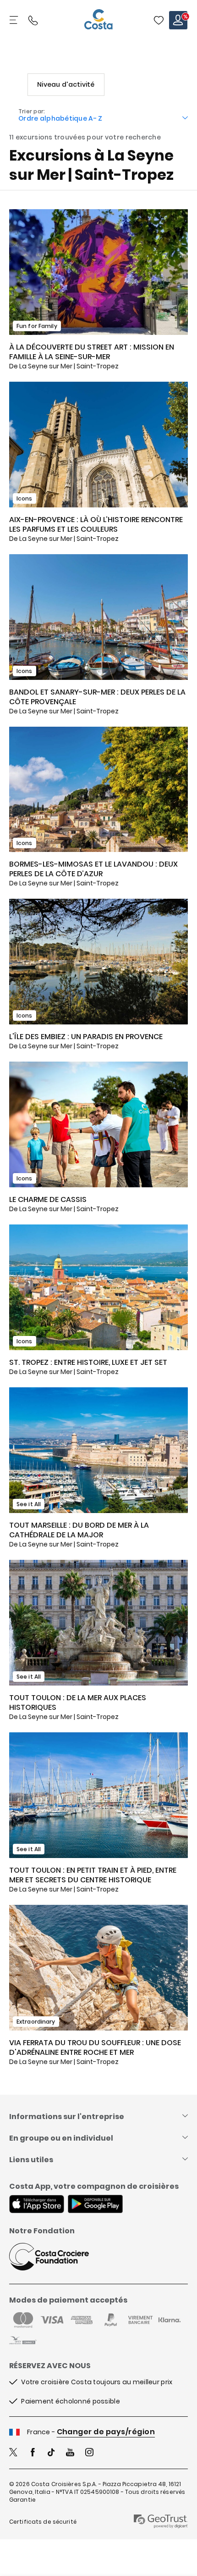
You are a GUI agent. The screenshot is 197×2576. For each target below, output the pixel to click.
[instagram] (89, 2453)
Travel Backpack (159, 20)
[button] (159, 20)
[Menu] (15, 20)
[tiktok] (51, 2453)
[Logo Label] (98, 20)
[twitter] (13, 2453)
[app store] (37, 2205)
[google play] (95, 2205)
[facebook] (33, 2453)
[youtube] (70, 2453)
